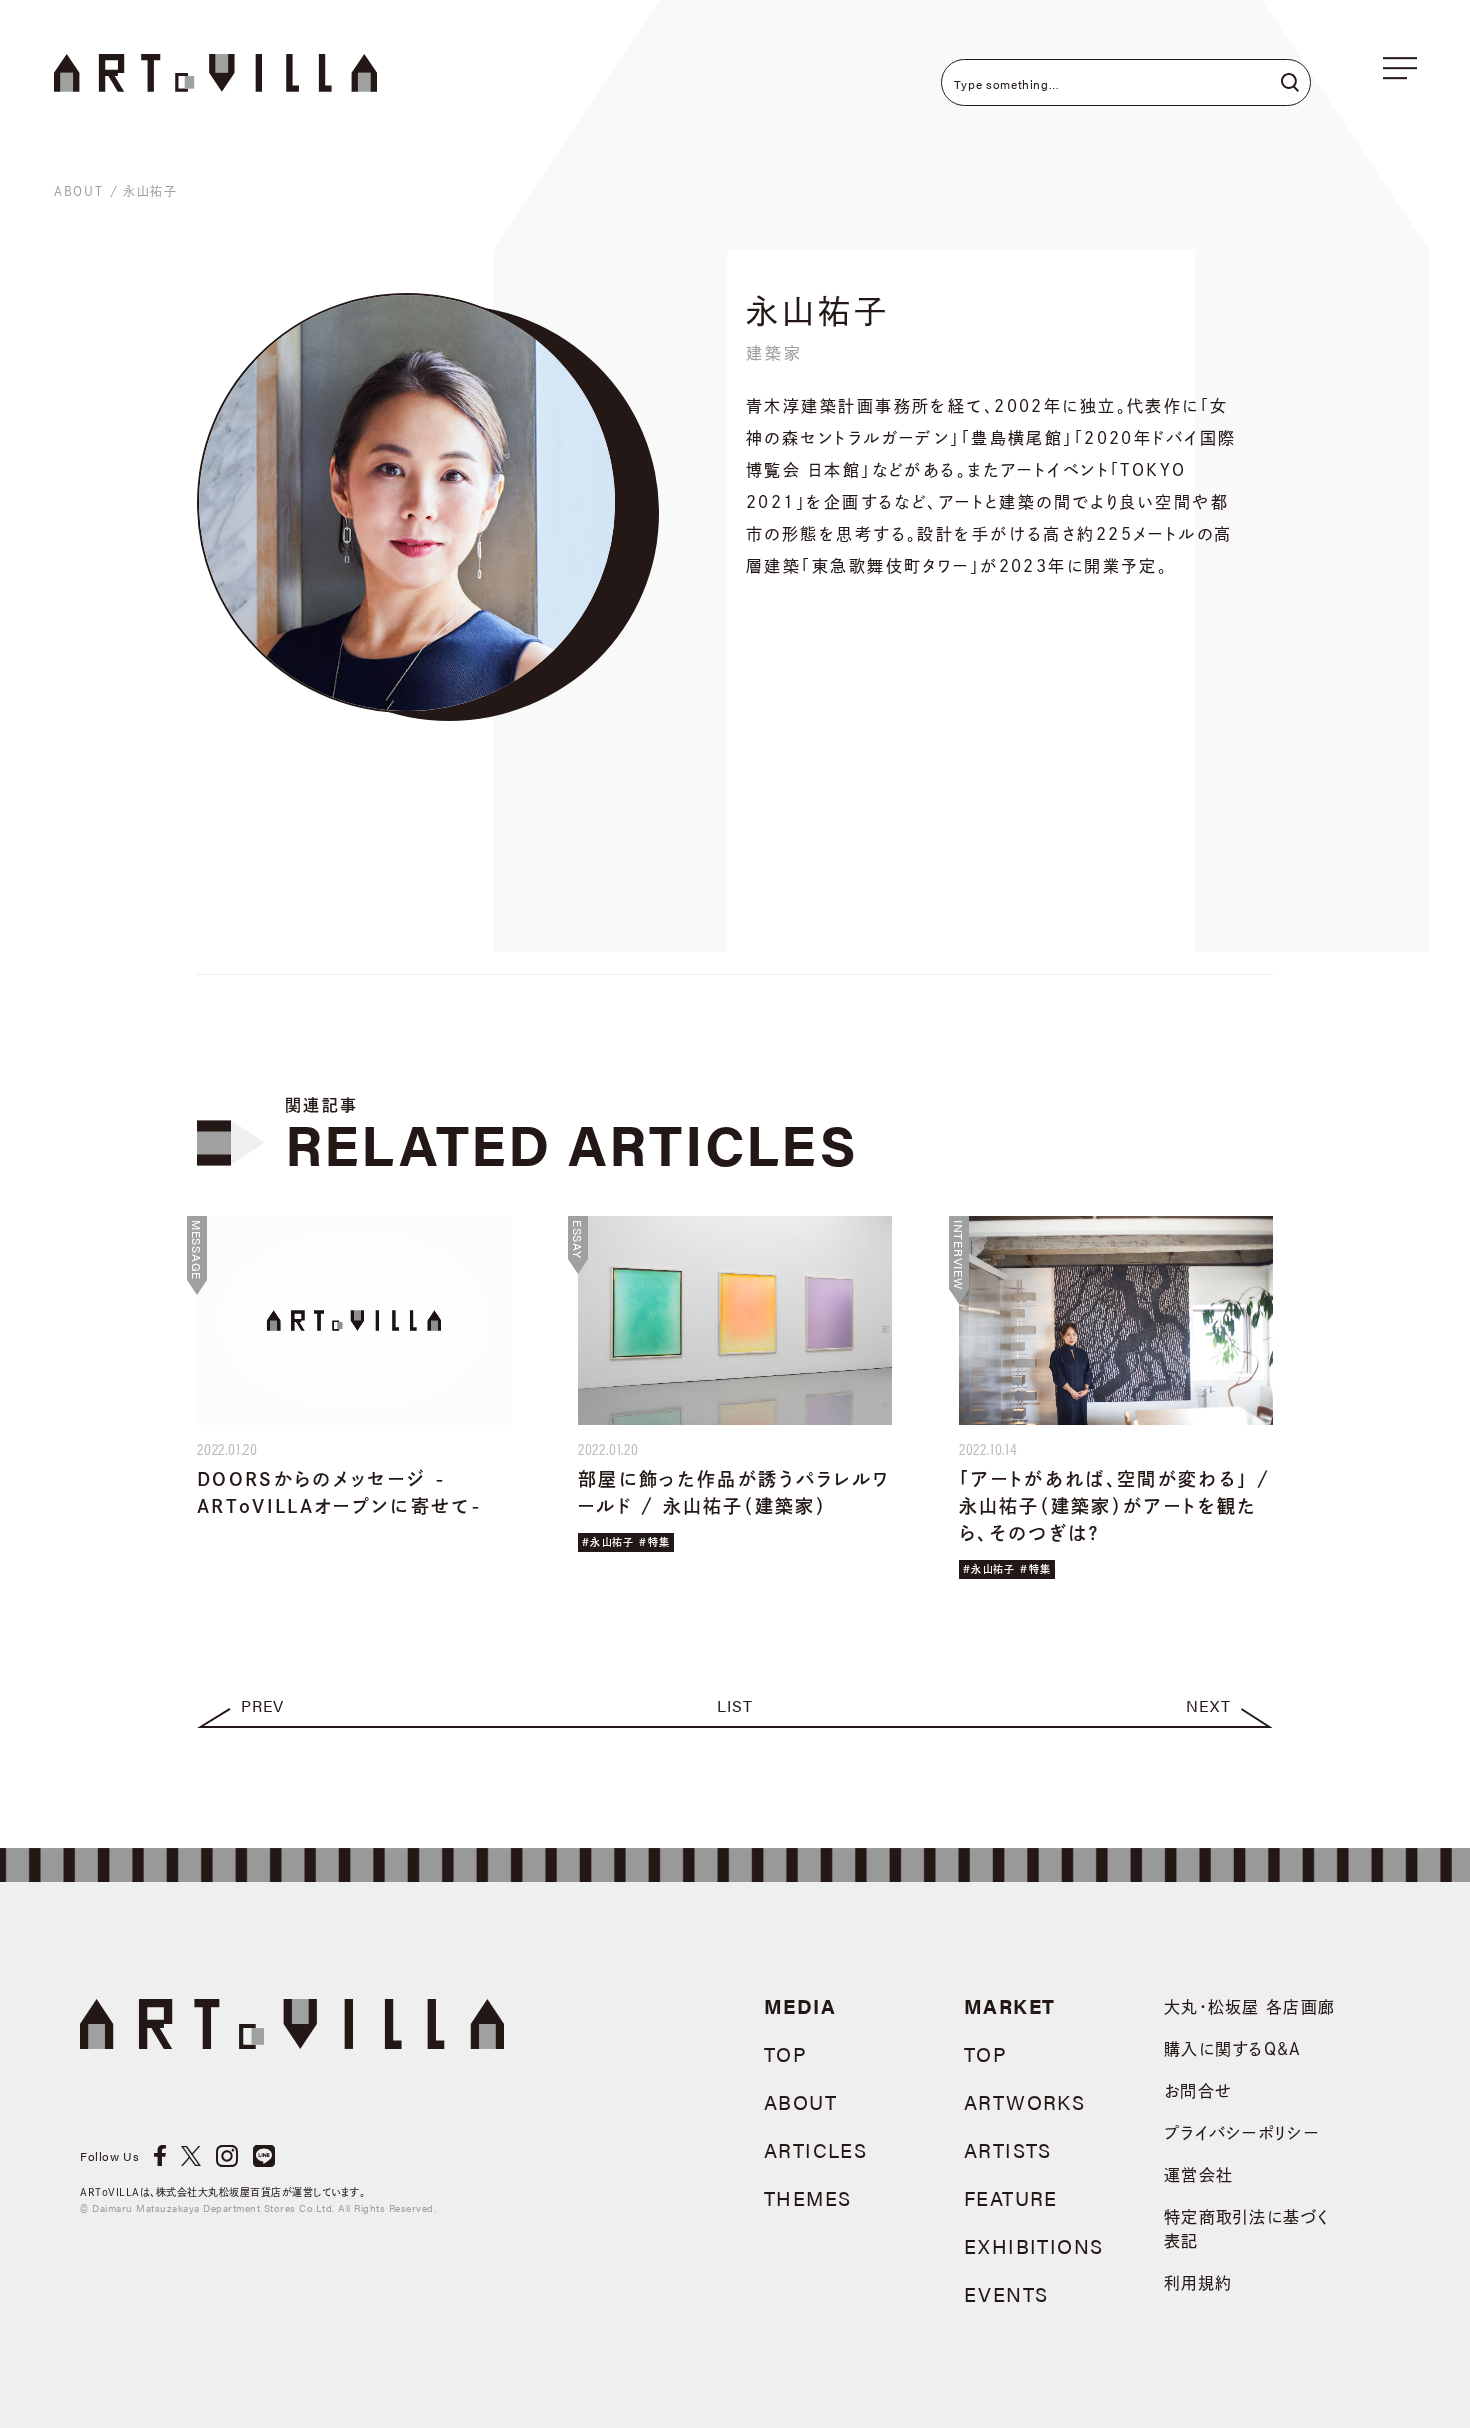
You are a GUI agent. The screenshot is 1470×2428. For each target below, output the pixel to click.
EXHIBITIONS (1033, 2245)
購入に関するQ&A (1233, 2049)
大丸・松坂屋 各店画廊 (1249, 2007)
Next (1208, 1705)
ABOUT (79, 191)
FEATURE (1011, 2197)
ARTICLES (815, 2149)
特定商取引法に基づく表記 (1246, 2229)
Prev (262, 1705)
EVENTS (1006, 2293)
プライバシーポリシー (1241, 2133)
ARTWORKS (1024, 2101)
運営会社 (1198, 2175)
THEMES (807, 2197)
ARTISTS (1008, 2149)
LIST (734, 1705)
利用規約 (1198, 2283)
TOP (785, 2053)
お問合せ (1198, 2091)
